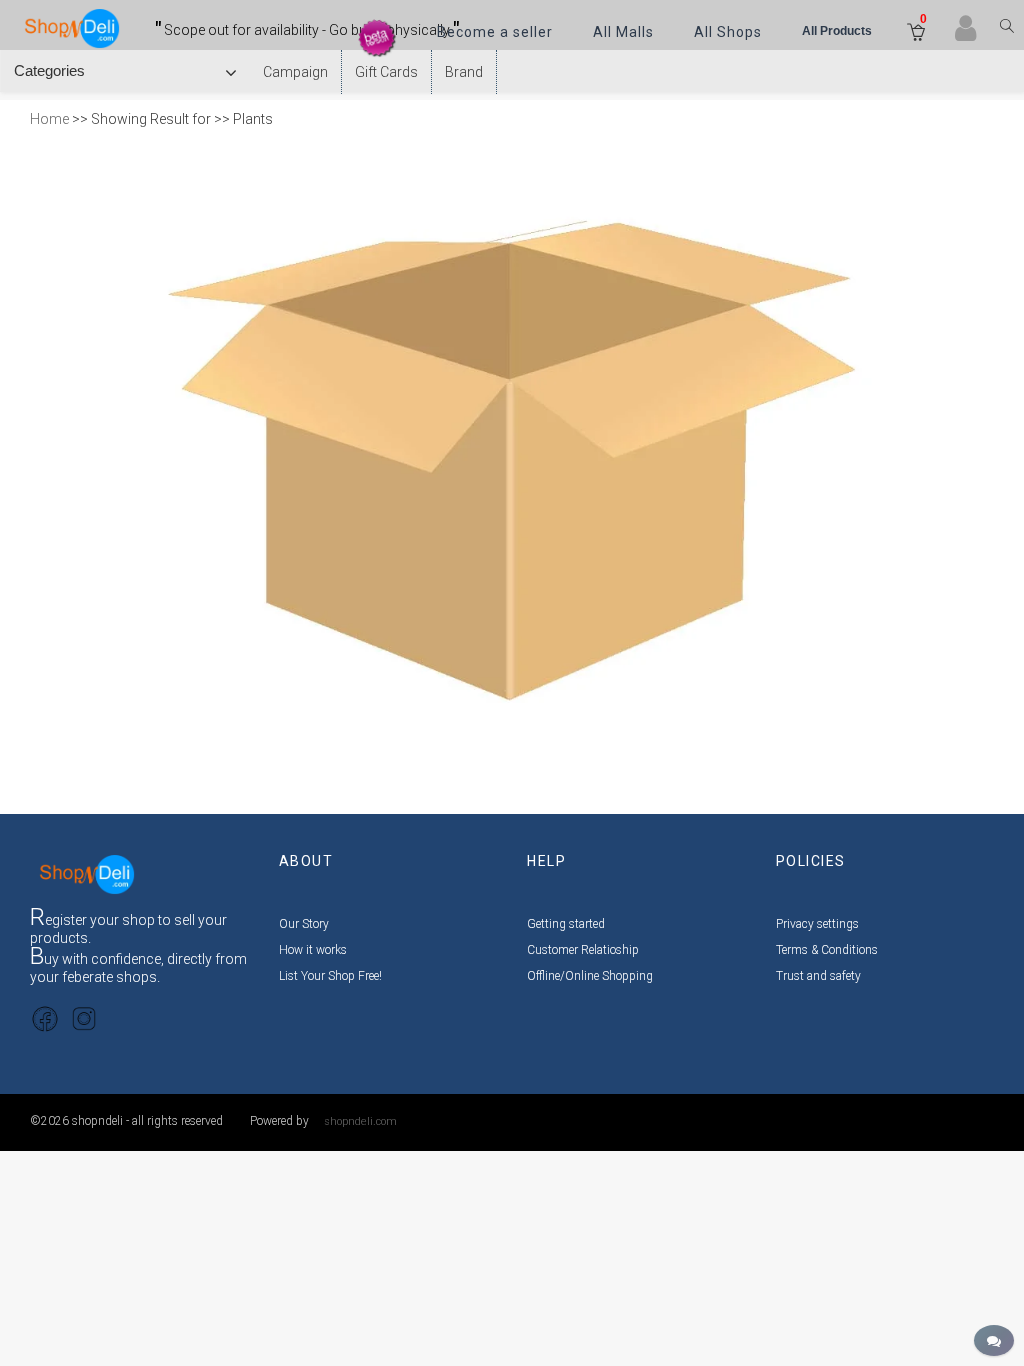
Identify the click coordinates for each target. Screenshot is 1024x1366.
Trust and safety (818, 976)
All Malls (623, 32)
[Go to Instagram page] (84, 1018)
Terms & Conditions (827, 950)
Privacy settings (817, 924)
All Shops (728, 32)
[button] (916, 34)
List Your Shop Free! (330, 976)
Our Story (304, 924)
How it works (313, 950)
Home (49, 119)
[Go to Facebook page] (45, 1018)
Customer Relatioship (583, 950)
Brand (464, 72)
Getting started (566, 924)
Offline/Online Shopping (590, 976)
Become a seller (495, 32)
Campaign (295, 72)
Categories (53, 70)
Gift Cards (386, 72)
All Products (837, 31)
